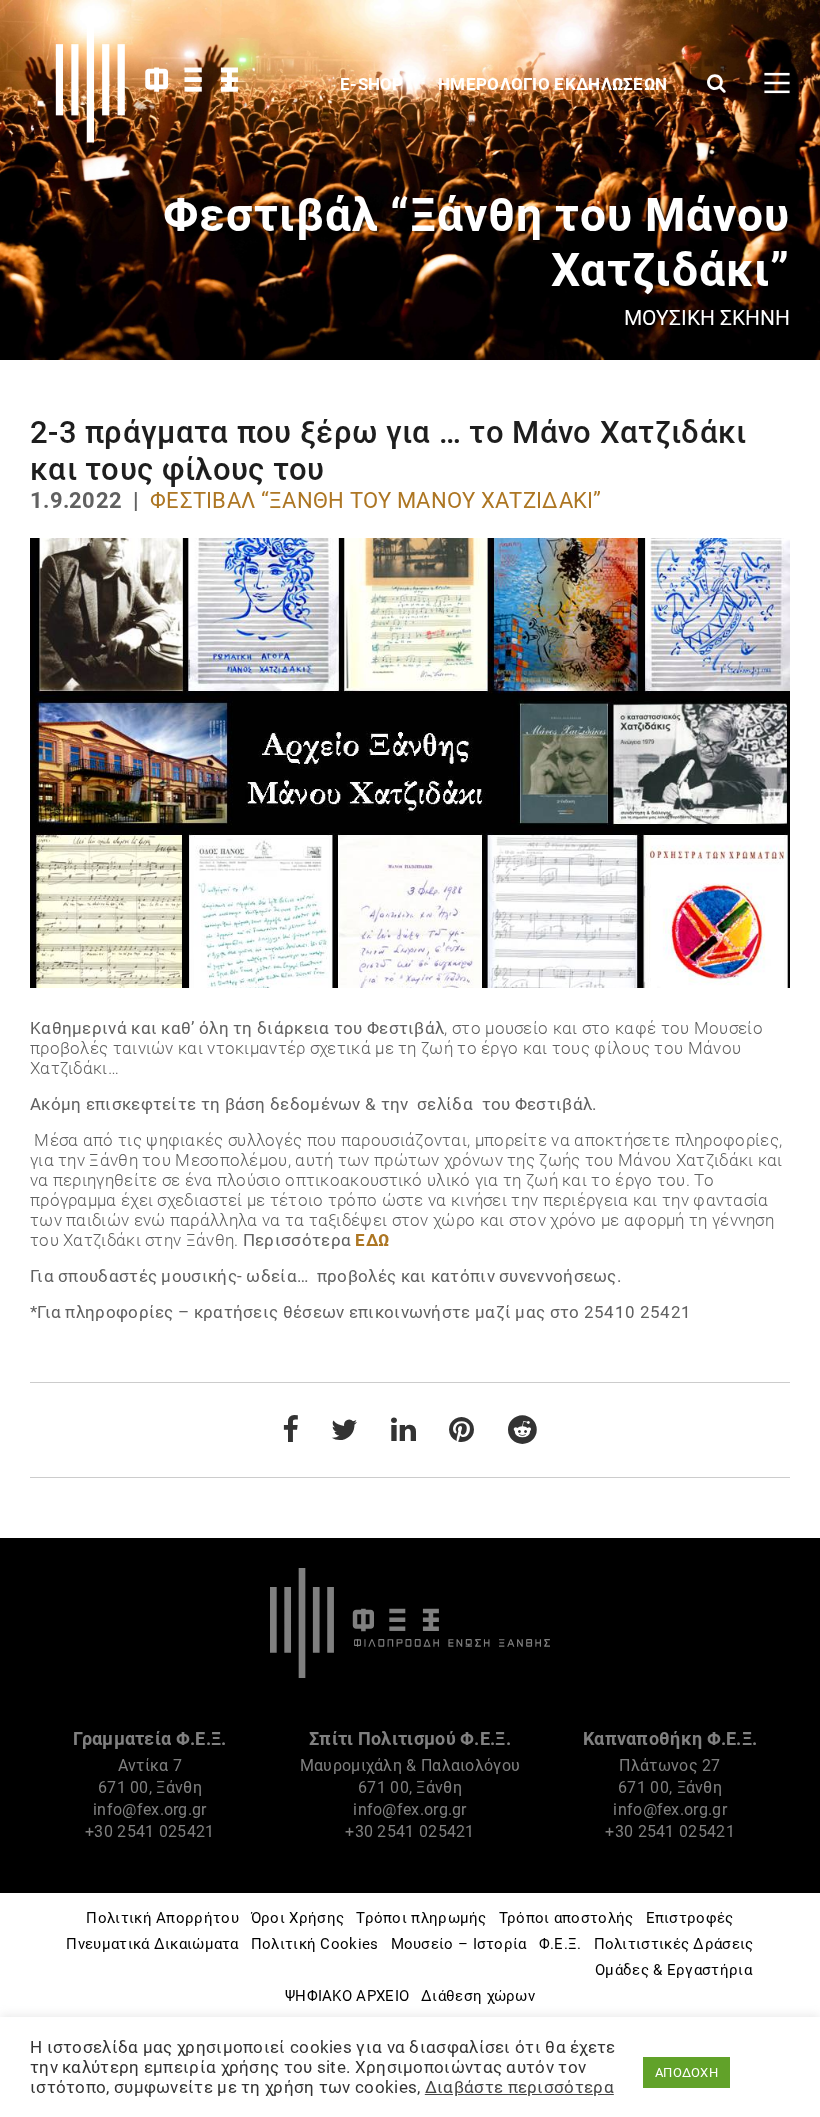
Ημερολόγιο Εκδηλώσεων (555, 84)
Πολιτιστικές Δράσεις (674, 1944)
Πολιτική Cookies (315, 1944)
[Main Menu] (777, 83)
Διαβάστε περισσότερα (519, 2087)
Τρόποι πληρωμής (421, 1918)
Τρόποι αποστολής (566, 1918)
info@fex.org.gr (150, 1809)
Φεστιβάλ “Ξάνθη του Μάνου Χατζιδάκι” (376, 500)
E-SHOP (374, 84)
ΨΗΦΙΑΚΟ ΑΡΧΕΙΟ (347, 1996)
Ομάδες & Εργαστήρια (673, 1970)
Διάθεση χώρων (478, 1996)
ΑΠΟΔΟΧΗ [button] (686, 2072)
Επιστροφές (690, 1918)
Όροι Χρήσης (297, 1918)
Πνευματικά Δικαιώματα (152, 1944)
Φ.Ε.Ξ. (560, 1944)
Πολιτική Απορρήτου (162, 1918)
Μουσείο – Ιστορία (459, 1944)
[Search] (716, 83)
